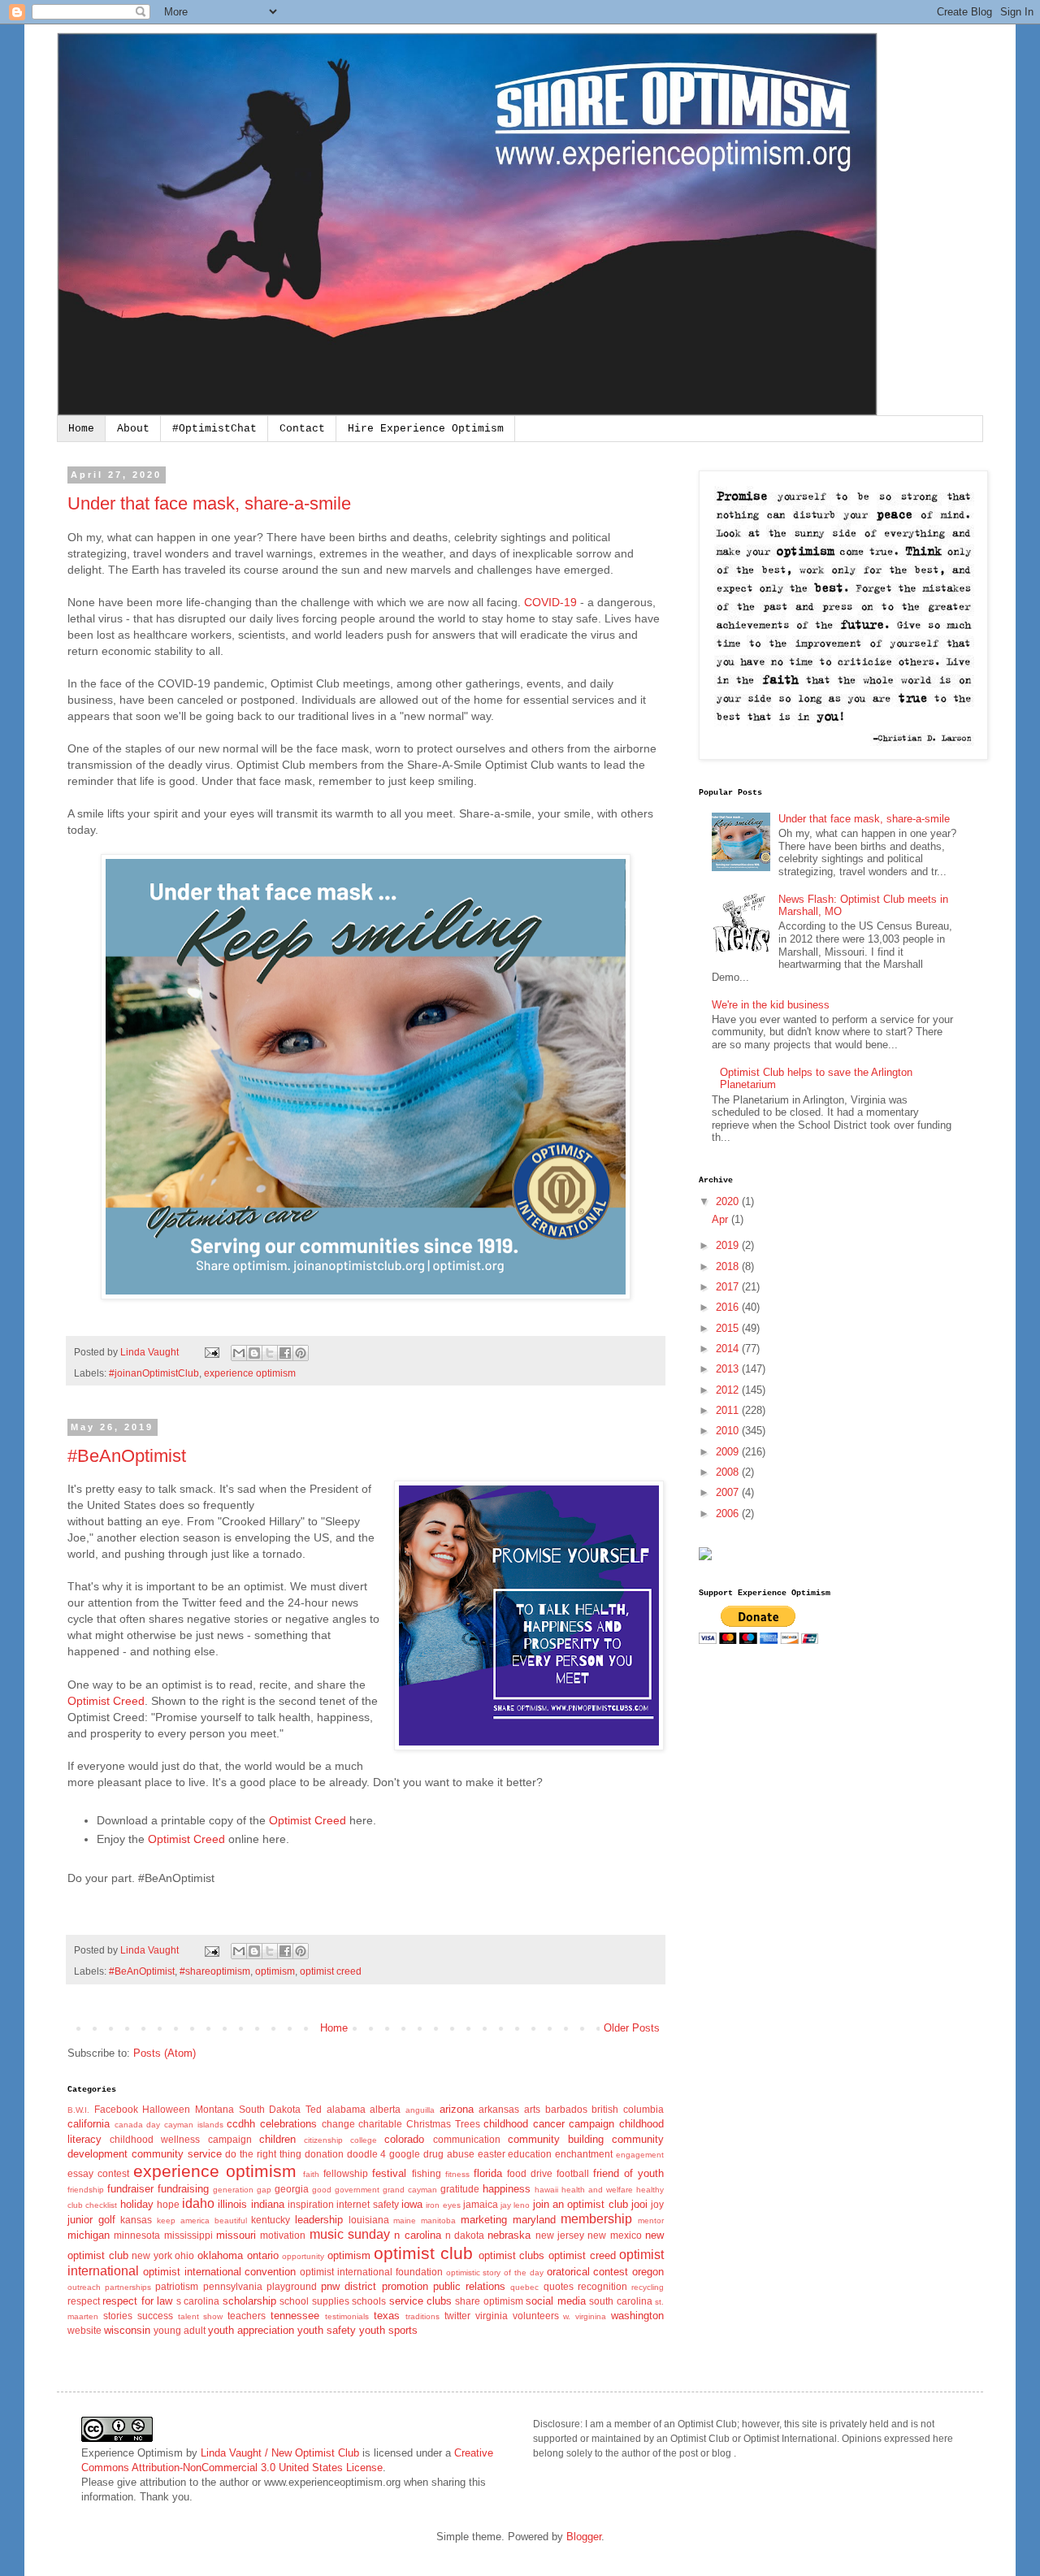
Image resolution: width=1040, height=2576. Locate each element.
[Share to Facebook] (285, 1353)
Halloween (166, 2109)
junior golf (91, 2220)
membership (596, 2219)
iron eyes (443, 2205)
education (530, 2154)
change (338, 2124)
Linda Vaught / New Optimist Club (280, 2453)
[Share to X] (270, 1353)
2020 (729, 1201)
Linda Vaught (151, 1352)
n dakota (465, 2235)
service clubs (420, 2301)
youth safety (327, 2330)
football (573, 2173)
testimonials (347, 2316)
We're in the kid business (771, 1005)
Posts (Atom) (165, 2053)
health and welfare (597, 2190)
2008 (729, 1472)
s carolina (198, 2301)
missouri (236, 2235)
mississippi (188, 2235)
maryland (534, 2220)
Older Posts (632, 2028)
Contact (302, 429)
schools (369, 2301)
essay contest (98, 2173)
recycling (648, 2287)
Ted (314, 2109)
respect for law (137, 2301)
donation (324, 2154)
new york (152, 2255)
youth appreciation (251, 2330)
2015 (729, 1328)
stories (118, 2316)
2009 (729, 1452)
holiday (137, 2204)
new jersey (560, 2235)
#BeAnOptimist (127, 1456)
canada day (138, 2125)
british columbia (628, 2109)
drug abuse (449, 2154)
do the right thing (263, 2154)
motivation (283, 2235)
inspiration (311, 2204)
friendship (86, 2190)
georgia (292, 2189)
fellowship (346, 2173)
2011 (729, 1410)
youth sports (388, 2330)
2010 (729, 1431)
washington (637, 2316)
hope (168, 2204)
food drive (530, 2173)
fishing (427, 2173)
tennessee (295, 2316)
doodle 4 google (384, 2154)
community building (556, 2139)
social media (555, 2301)
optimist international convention (220, 2272)
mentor (651, 2220)
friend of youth (628, 2173)
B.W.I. (78, 2110)
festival (389, 2173)
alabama (346, 2109)
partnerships (128, 2287)
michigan (89, 2235)
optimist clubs (512, 2255)
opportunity (303, 2256)
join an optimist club (581, 2204)
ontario (263, 2255)
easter (492, 2154)
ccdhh (241, 2124)
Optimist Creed (106, 1701)
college (364, 2140)
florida (488, 2173)
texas (387, 2316)
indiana (268, 2204)
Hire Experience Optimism (426, 429)
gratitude (460, 2189)
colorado (404, 2139)
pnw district (349, 2286)
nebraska (509, 2235)
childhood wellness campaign (180, 2139)
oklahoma (220, 2255)
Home (81, 429)
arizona (457, 2109)
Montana (214, 2109)
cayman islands (194, 2125)
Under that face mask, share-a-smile (209, 503)
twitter (457, 2316)
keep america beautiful (201, 2220)
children (277, 2139)
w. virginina (585, 2316)
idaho (198, 2203)
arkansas (499, 2109)
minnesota (137, 2235)
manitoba (438, 2220)
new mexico (614, 2235)
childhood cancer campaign (549, 2124)
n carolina (417, 2235)
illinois (232, 2204)
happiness (507, 2189)
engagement (640, 2155)
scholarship (249, 2301)
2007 (729, 1492)
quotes (559, 2286)
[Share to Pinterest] (301, 1353)
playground (292, 2286)
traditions (422, 2316)
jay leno (515, 2205)
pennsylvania (233, 2286)
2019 (729, 1245)
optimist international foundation (371, 2272)
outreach (84, 2287)
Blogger (584, 2537)
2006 (729, 1514)
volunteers (536, 2316)
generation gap (242, 2190)
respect (84, 2301)
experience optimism (250, 1373)
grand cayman (410, 2190)
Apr (721, 1219)
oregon (648, 2272)
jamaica (481, 2204)
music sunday (350, 2234)
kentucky (271, 2220)
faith (311, 2174)
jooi (639, 2204)
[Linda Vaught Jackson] (705, 1557)
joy (657, 2204)
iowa (412, 2204)
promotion (405, 2286)
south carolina (620, 2301)
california (89, 2124)
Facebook (116, 2109)
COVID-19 (550, 602)
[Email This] (239, 1353)
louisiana (369, 2220)
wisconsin (127, 2330)
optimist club (423, 2253)
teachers (247, 2316)
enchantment (584, 2154)
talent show (201, 2316)
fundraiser (130, 2189)
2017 (729, 1287)
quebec (524, 2287)
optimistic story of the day (495, 2272)
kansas (136, 2220)
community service (177, 2154)
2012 (729, 1390)
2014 (729, 1349)
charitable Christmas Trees (419, 2124)
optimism (275, 1971)
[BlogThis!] (254, 1353)
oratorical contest (588, 2272)
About (133, 429)
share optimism (489, 2301)
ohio (184, 2255)
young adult (180, 2330)
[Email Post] (211, 1352)
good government (346, 2190)
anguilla (420, 2110)
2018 (729, 1266)
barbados (566, 2109)
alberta (385, 2109)
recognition (602, 2286)
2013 (729, 1369)
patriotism (177, 2286)
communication (467, 2139)
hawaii (546, 2190)
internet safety (367, 2204)
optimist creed (331, 1971)
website (84, 2330)
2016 (729, 1307)
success (155, 2316)
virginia (492, 2316)
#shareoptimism (215, 1971)
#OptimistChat (214, 429)
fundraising (183, 2189)
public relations (469, 2286)
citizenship (323, 2140)
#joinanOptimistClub (154, 1373)
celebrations (288, 2124)
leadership (319, 2220)
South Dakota (270, 2109)
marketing (484, 2220)
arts (532, 2109)
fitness (457, 2174)
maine (405, 2220)
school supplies (314, 2301)
